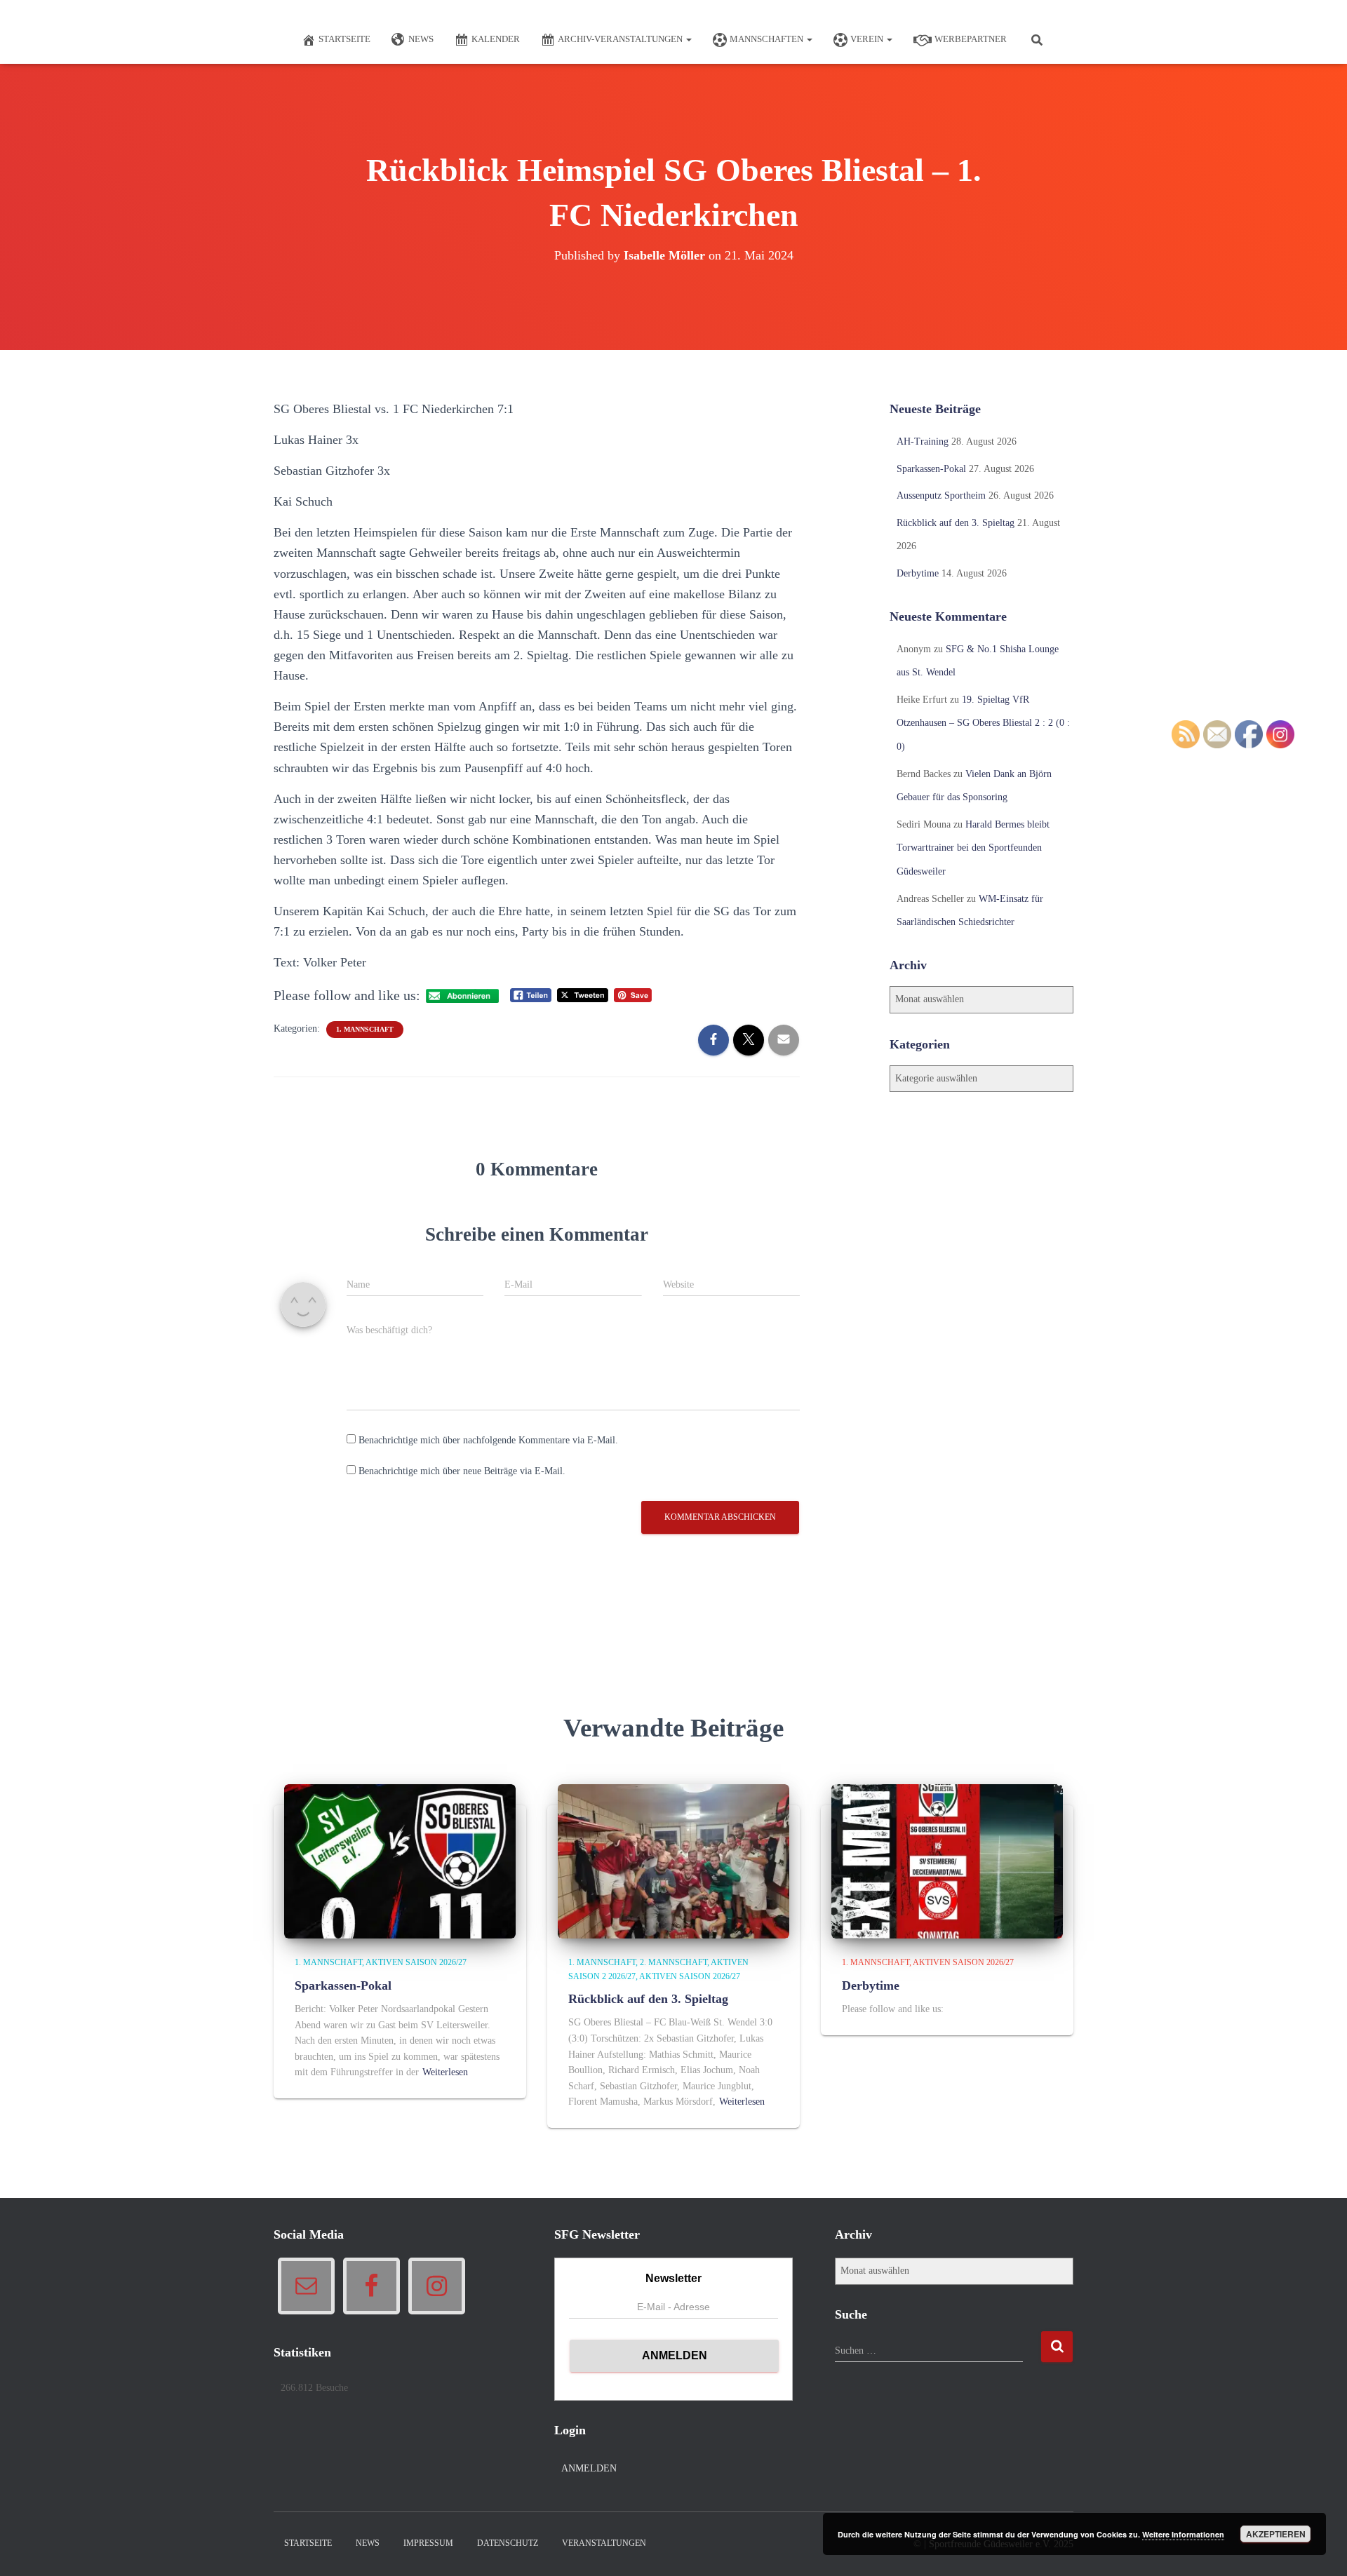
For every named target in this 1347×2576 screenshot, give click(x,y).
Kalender (496, 39)
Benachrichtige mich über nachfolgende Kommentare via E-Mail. (488, 1440)
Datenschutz (508, 2543)
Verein (868, 39)
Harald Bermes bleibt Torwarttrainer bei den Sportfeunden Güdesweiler (973, 848)
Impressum (428, 2543)
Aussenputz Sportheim (941, 495)
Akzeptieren (1276, 2534)
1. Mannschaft (365, 1029)
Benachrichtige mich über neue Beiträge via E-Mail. (462, 1471)
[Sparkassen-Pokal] (400, 1861)
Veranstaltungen (604, 2543)
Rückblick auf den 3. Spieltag (956, 523)
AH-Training (923, 441)
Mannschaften (768, 39)
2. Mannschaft (673, 1962)
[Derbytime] (947, 1861)
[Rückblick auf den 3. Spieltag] (673, 1861)
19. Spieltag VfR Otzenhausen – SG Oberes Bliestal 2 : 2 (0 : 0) (983, 723)
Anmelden (589, 2468)
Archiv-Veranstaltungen (621, 39)
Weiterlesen (445, 2072)
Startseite (344, 39)
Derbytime (918, 573)
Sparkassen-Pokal (931, 469)
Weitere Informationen (1183, 2534)
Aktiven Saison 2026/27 (416, 1962)
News (421, 39)
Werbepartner (971, 39)
